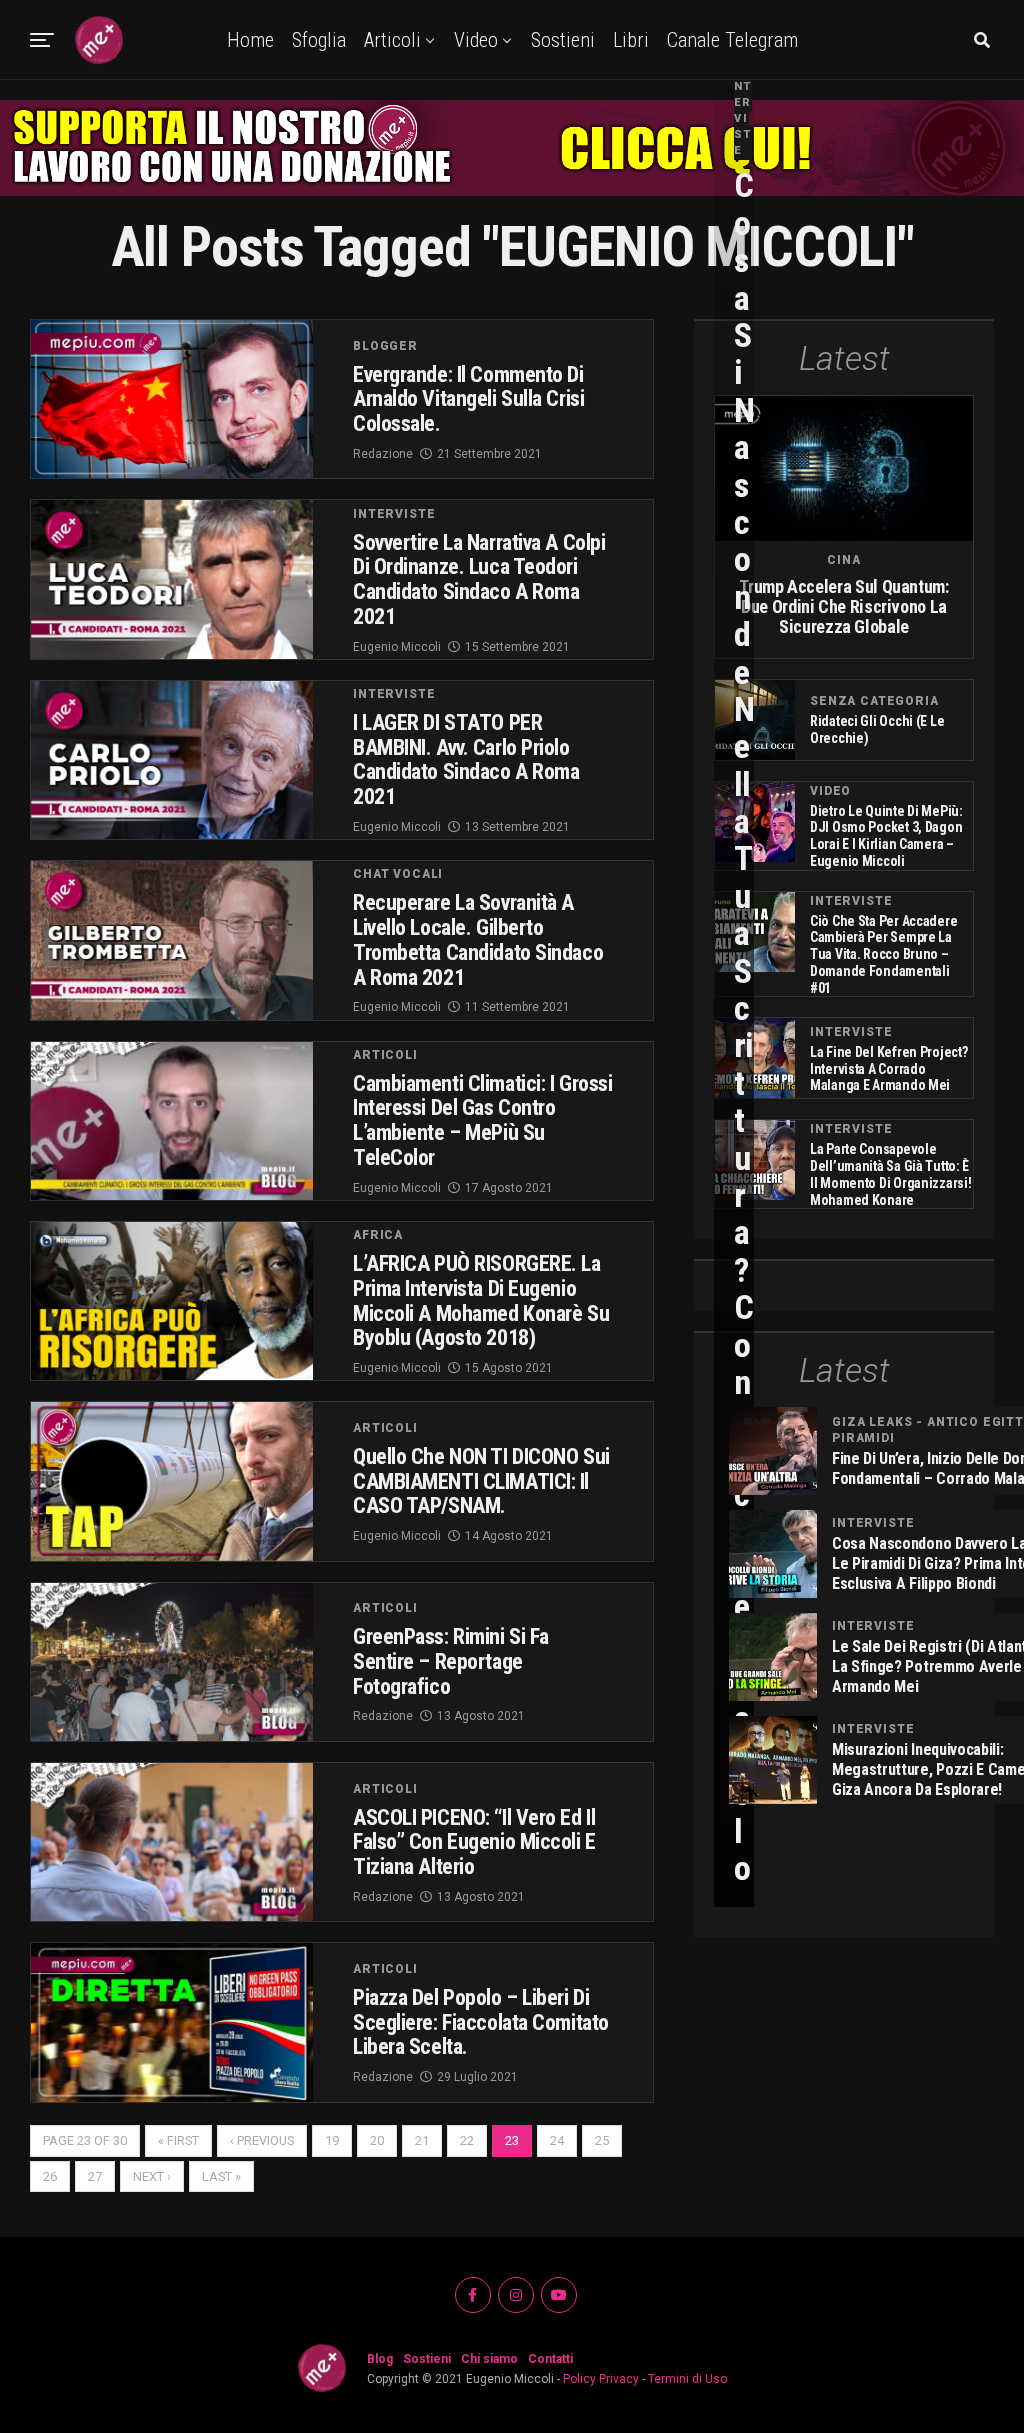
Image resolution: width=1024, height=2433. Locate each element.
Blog (380, 2359)
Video (476, 40)
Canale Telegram (732, 40)
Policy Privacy (601, 2379)
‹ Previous (262, 2140)
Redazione (383, 454)
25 (602, 2140)
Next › (152, 2176)
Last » (221, 2176)
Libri (631, 40)
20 (377, 2140)
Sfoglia (319, 40)
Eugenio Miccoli (397, 647)
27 (95, 2176)
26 (50, 2176)
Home (250, 40)
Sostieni (563, 40)
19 (332, 2140)
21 (422, 2140)
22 (467, 2140)
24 (557, 2140)
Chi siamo (489, 2359)
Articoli (392, 40)
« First (178, 2140)
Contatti (550, 2359)
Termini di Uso (687, 2379)
